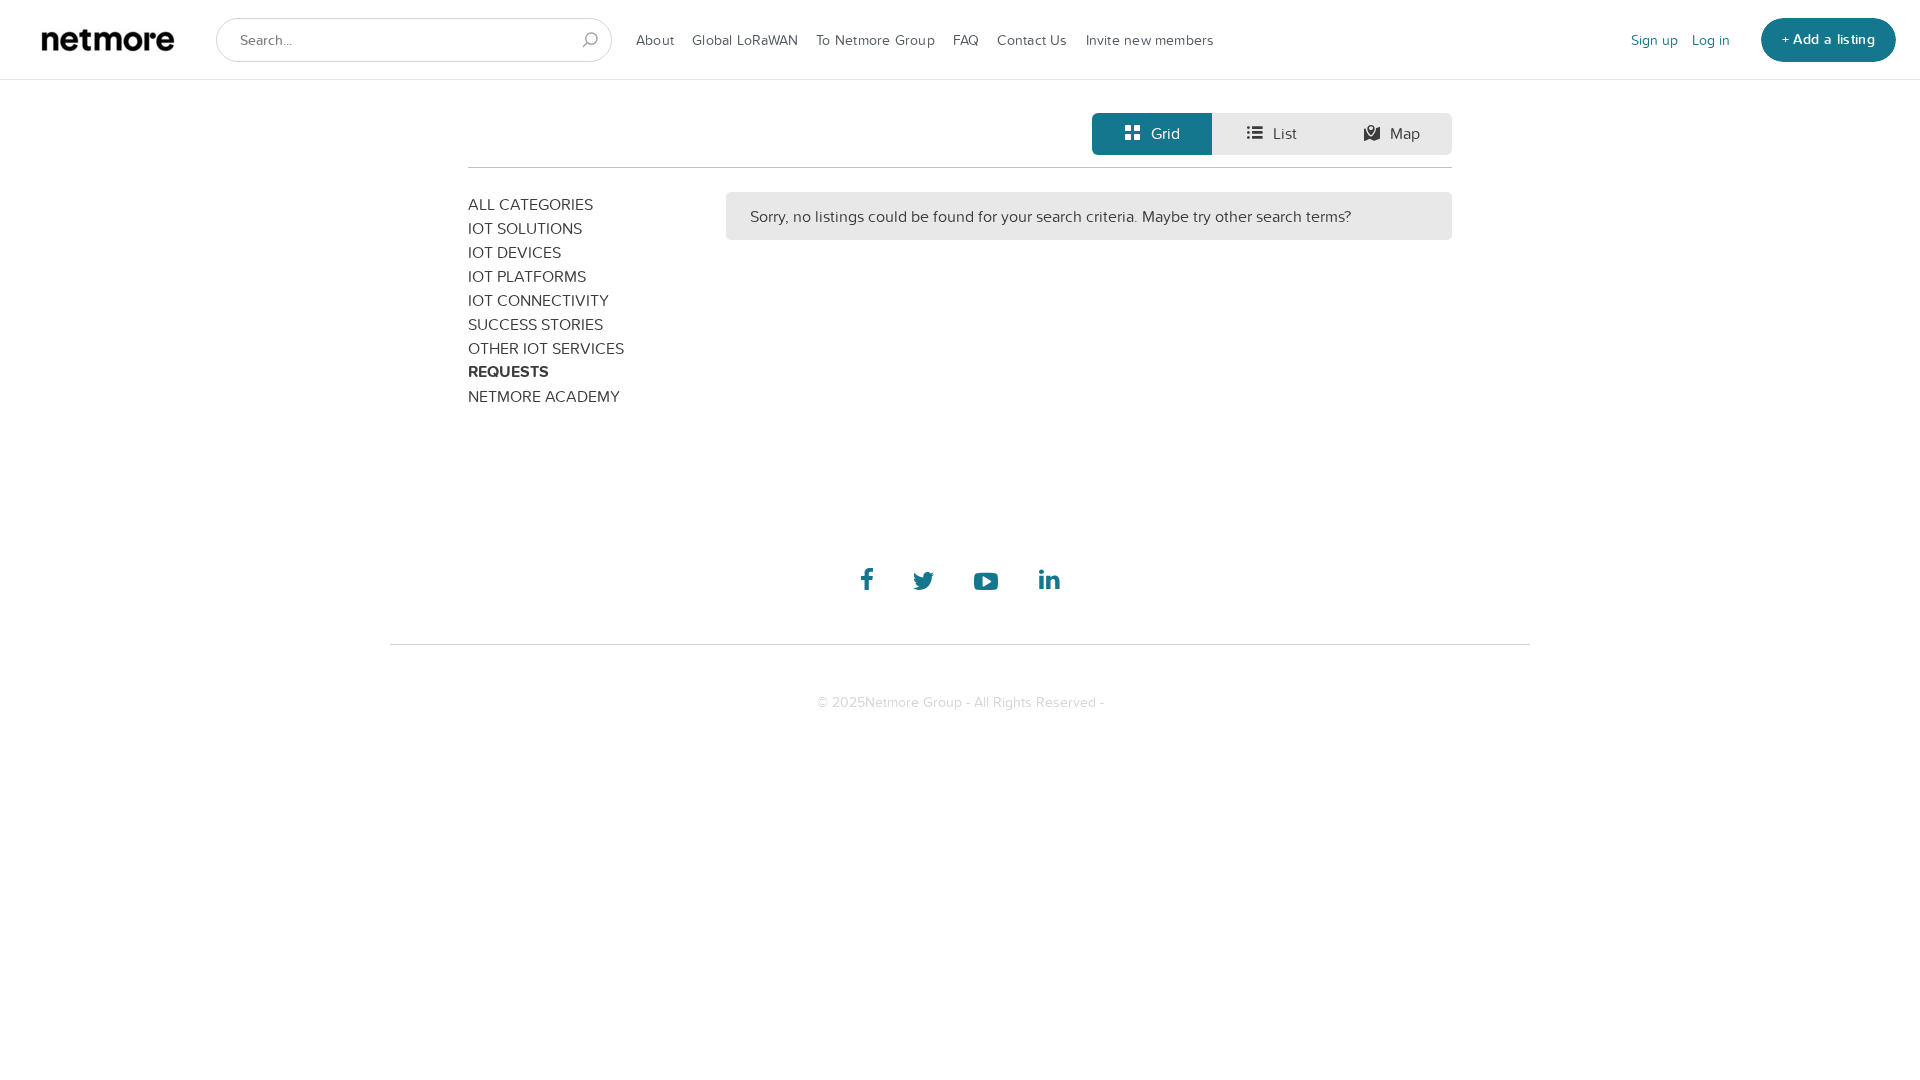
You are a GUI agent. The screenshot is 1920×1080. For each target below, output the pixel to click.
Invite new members (1150, 40)
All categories (530, 204)
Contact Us (1032, 40)
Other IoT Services (546, 348)
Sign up (1654, 40)
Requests (508, 371)
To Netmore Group (875, 40)
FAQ (966, 40)
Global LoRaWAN (745, 40)
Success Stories (535, 324)
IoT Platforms (527, 276)
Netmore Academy (544, 396)
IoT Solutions (525, 228)
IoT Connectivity (538, 300)
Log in (1711, 40)
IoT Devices (514, 252)
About (655, 40)
